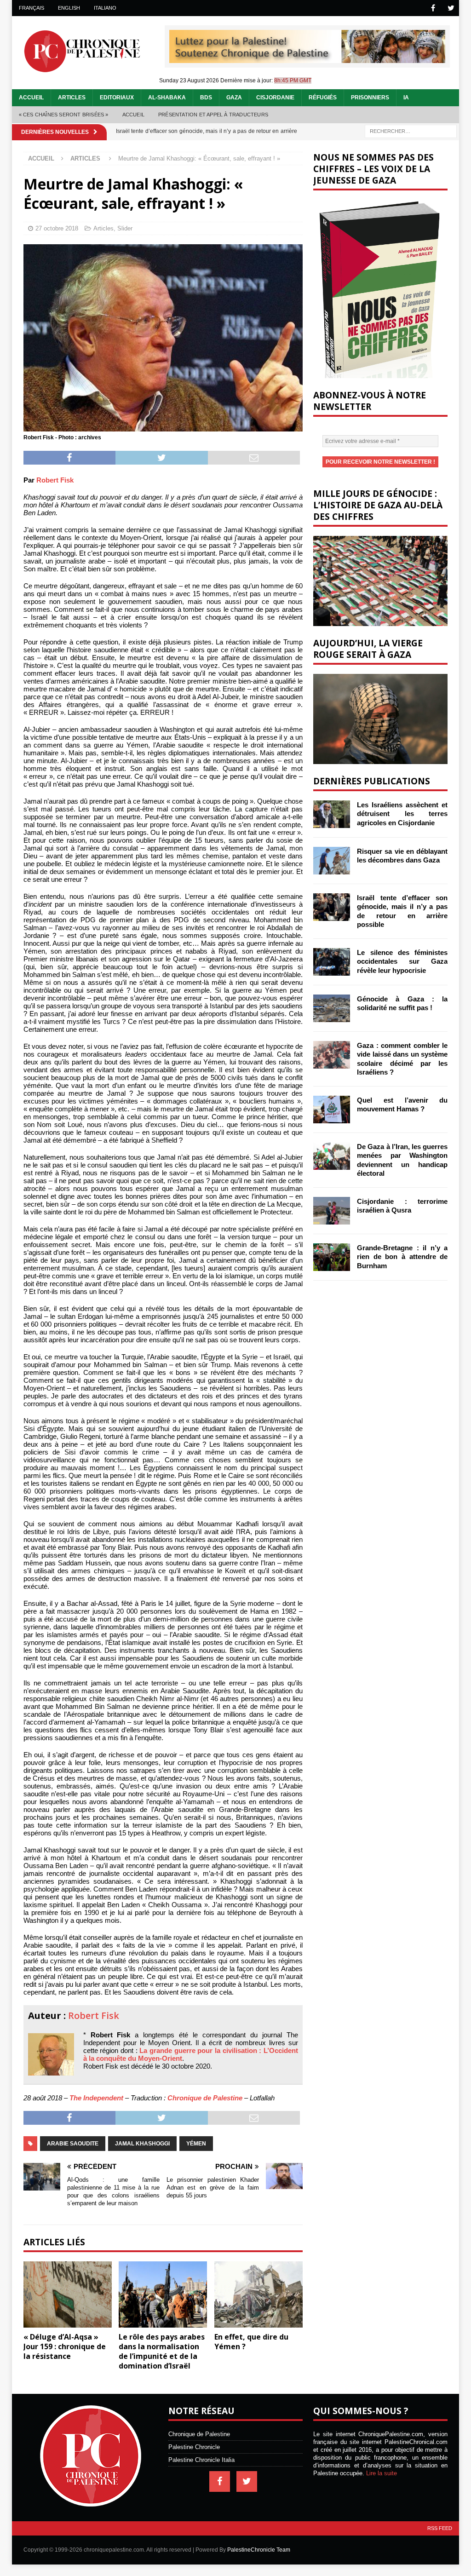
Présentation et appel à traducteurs (213, 115)
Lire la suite (382, 2473)
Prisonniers (370, 98)
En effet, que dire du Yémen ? (251, 2342)
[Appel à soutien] (307, 59)
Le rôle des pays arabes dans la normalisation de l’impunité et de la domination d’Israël (162, 2351)
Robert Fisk (55, 480)
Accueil (31, 98)
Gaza (234, 98)
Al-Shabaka (167, 98)
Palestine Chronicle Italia (201, 2460)
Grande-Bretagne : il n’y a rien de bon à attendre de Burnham (402, 1257)
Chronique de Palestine (205, 2098)
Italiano (105, 8)
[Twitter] (451, 8)
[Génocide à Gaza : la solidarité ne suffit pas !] (332, 1008)
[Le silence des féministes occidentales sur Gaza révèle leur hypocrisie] (332, 962)
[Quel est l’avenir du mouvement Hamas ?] (332, 1110)
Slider (125, 228)
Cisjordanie (275, 98)
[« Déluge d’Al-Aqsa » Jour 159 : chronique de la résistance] (68, 2295)
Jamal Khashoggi (142, 2144)
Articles (72, 98)
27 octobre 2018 (57, 228)
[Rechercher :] (411, 131)
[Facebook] (433, 8)
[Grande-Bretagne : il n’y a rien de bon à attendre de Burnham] (332, 1257)
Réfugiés (323, 98)
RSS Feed (440, 2528)
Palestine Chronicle (194, 2447)
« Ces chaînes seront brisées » (64, 115)
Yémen (196, 2144)
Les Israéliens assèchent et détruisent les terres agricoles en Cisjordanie (402, 814)
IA (406, 98)
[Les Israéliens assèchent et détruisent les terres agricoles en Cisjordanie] (332, 814)
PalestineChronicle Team (259, 2550)
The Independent (96, 2098)
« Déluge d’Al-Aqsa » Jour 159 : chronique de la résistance (65, 2346)
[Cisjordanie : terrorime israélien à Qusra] (332, 1211)
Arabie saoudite (73, 2144)
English (69, 8)
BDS (206, 98)
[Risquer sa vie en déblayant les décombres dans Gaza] (332, 861)
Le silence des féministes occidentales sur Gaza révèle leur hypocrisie (402, 961)
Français (32, 8)
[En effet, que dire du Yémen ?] (258, 2295)
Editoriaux (117, 98)
